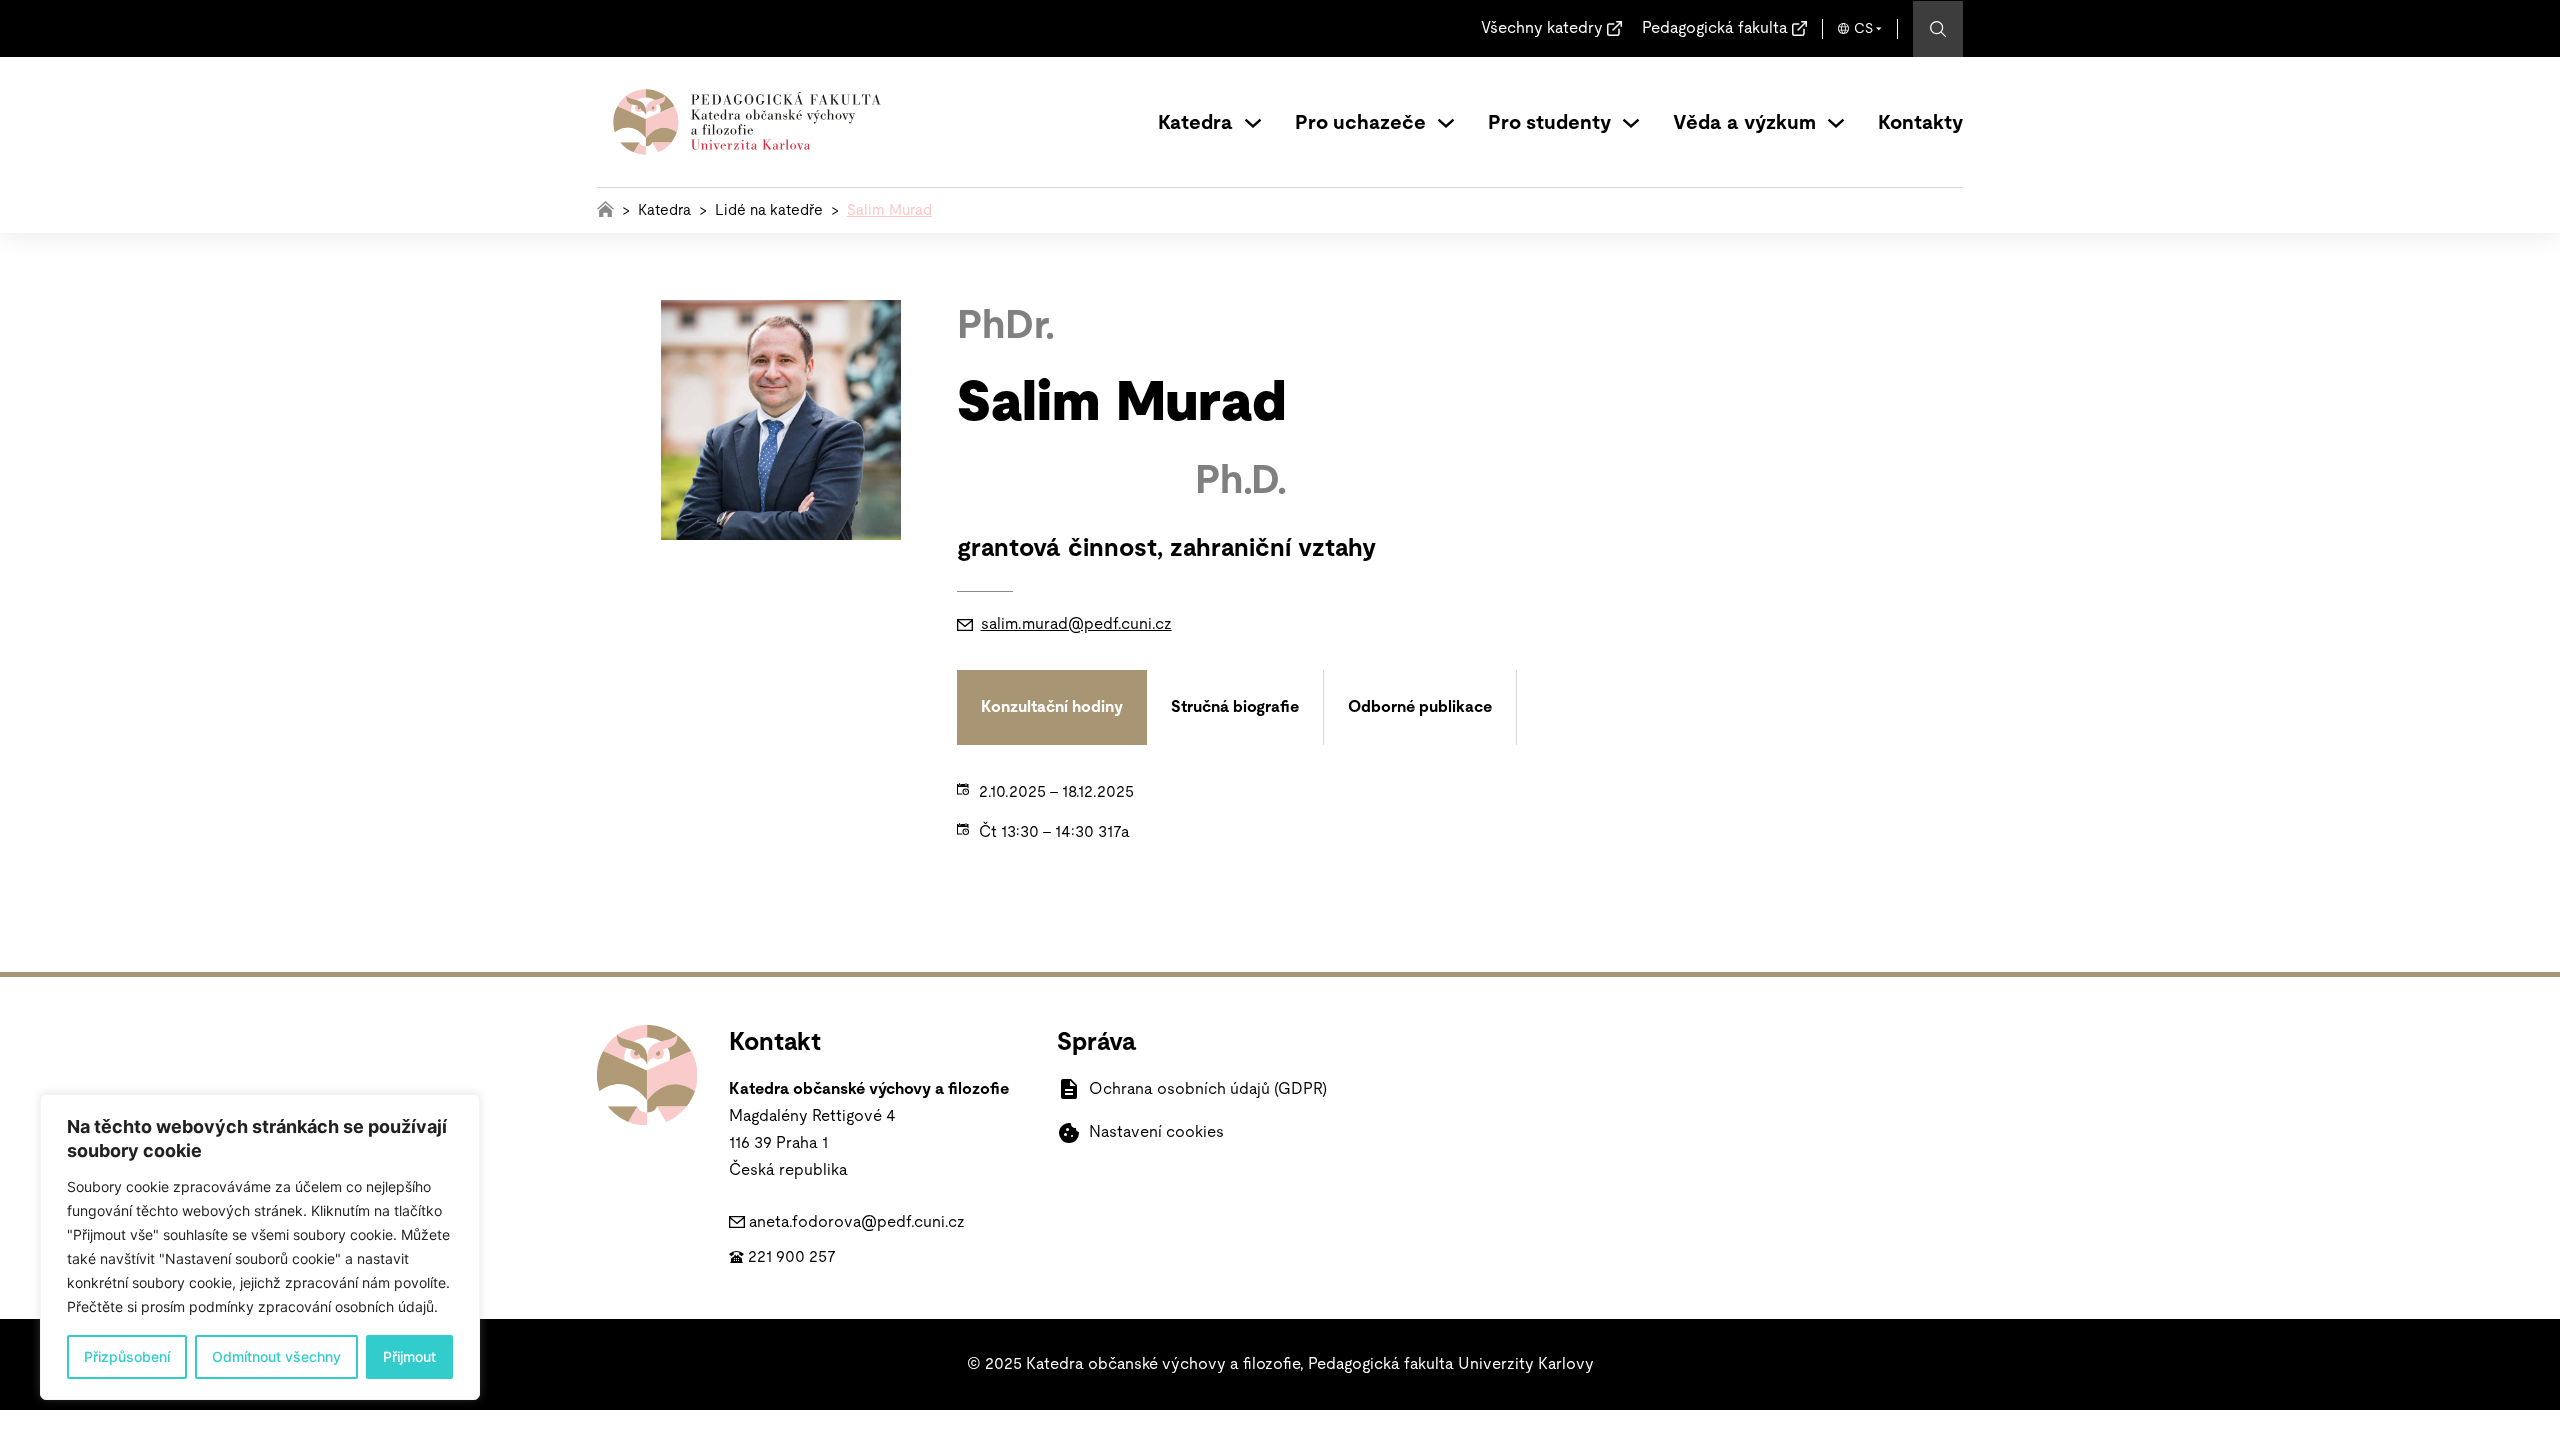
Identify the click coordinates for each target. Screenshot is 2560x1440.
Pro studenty (1549, 123)
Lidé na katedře (769, 210)
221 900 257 (792, 1257)
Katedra (1195, 123)
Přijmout (409, 1356)
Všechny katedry (1542, 28)
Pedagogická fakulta (1715, 28)
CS (1863, 29)
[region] (260, 1247)
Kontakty (1920, 123)
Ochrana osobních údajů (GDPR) (1208, 1089)
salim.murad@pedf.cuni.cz (1076, 624)
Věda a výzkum (1744, 123)
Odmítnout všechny (276, 1356)
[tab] (1052, 707)
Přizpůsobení (127, 1356)
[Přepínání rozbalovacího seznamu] (1253, 123)
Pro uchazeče (1360, 123)
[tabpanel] (1416, 812)
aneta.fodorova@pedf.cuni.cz (857, 1222)
